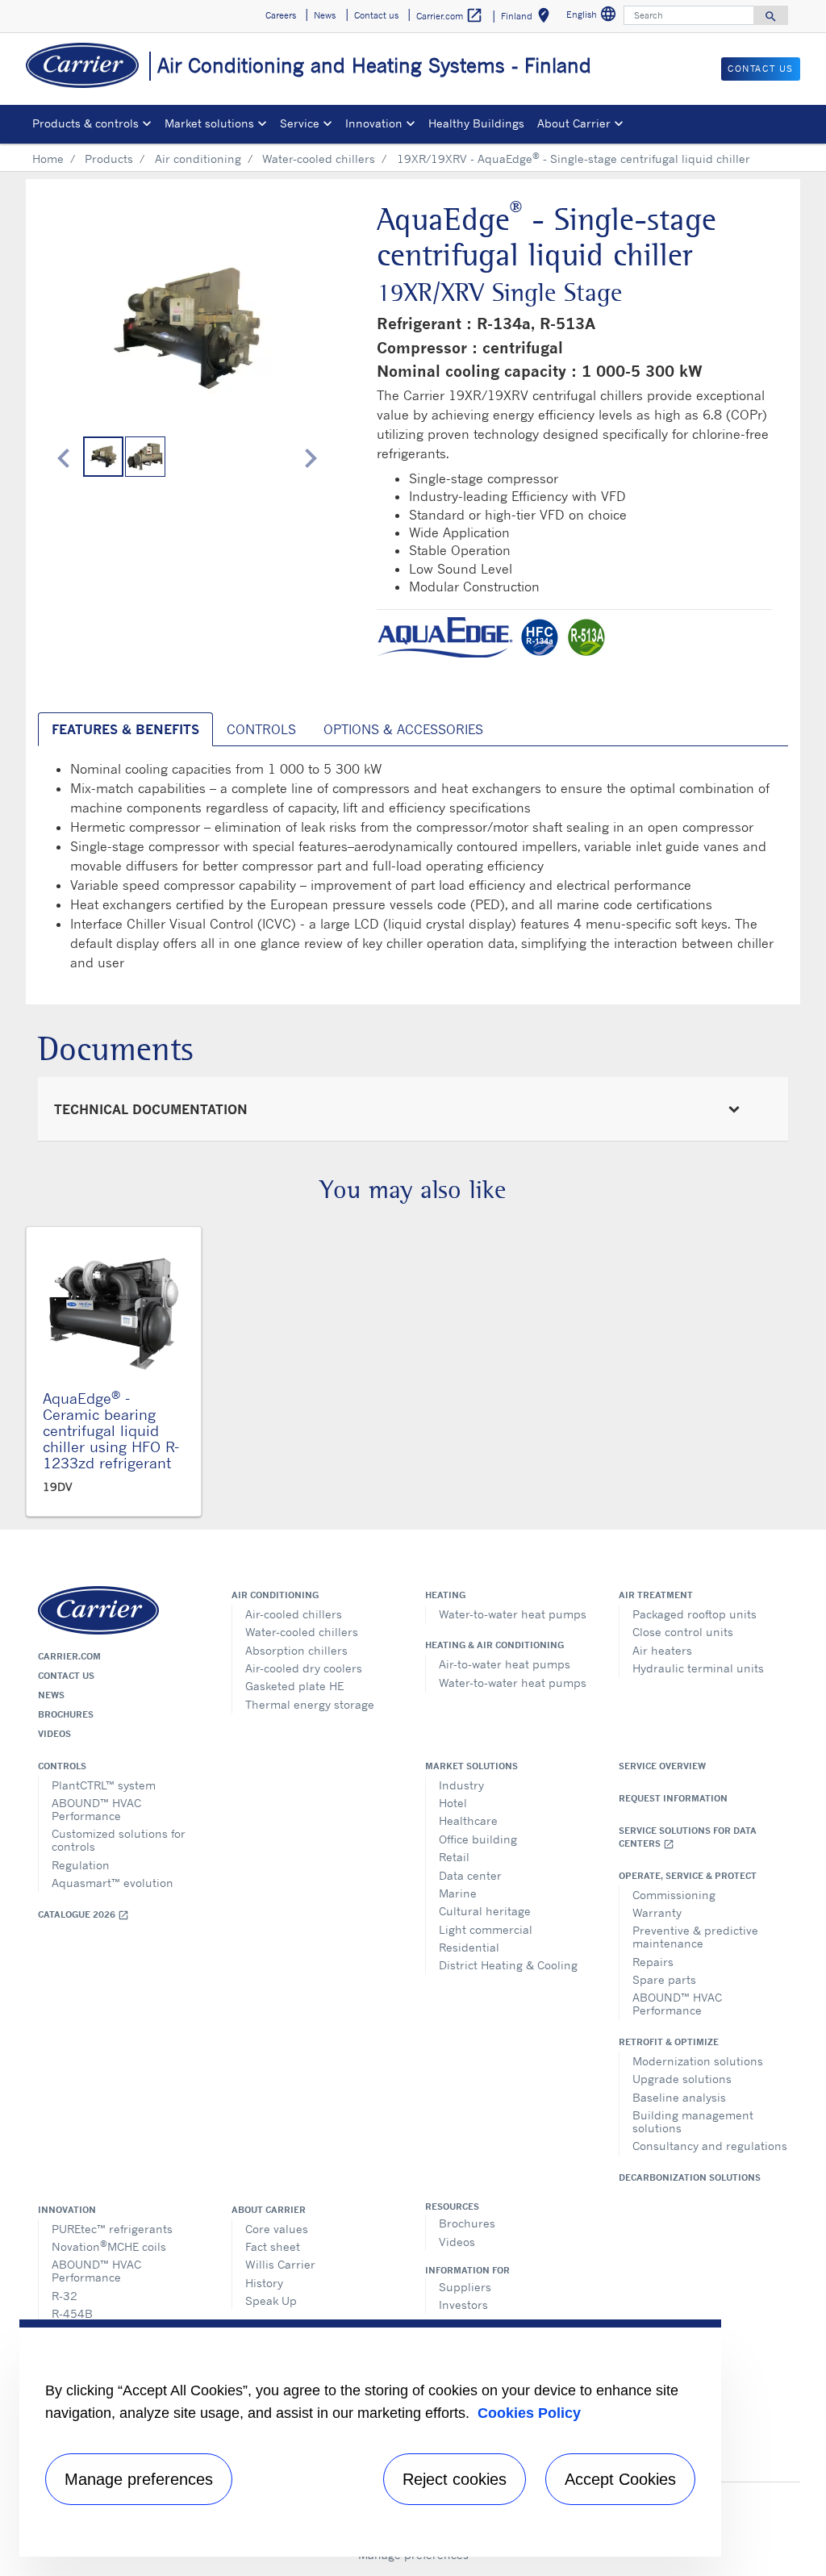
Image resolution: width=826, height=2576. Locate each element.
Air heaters (662, 1650)
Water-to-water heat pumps (513, 1614)
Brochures (66, 1714)
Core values (277, 2229)
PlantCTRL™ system (104, 1785)
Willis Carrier (280, 2264)
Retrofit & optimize (669, 2042)
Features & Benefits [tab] (125, 729)
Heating (445, 1595)
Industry (461, 1785)
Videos (54, 1734)
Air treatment (656, 1595)
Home (48, 159)
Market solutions (471, 1766)
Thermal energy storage (310, 1704)
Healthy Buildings (476, 123)
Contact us (66, 1676)
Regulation (81, 1865)
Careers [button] (281, 15)
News (51, 1695)
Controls (62, 1766)
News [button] (325, 15)
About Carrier (269, 2210)
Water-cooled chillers (319, 159)
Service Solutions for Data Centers (688, 1837)
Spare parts (664, 1979)
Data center (470, 1875)
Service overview (662, 1766)
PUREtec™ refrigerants (112, 2229)
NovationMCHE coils (109, 2246)
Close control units (683, 1632)
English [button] (593, 17)
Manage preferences (139, 2479)
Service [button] (300, 123)
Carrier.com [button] (450, 15)
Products (109, 159)
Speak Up (271, 2300)
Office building (478, 1839)
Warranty (657, 1912)
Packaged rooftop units (695, 1614)
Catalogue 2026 (83, 1915)
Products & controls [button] (86, 123)
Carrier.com (69, 1656)
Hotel (453, 1803)
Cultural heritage (485, 1911)
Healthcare (468, 1820)
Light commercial (486, 1929)
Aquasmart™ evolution (113, 1883)
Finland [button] (528, 18)
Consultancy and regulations (710, 2146)
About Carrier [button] (574, 123)
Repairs (653, 1962)
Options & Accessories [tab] (403, 729)
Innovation (67, 2210)
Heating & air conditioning (494, 1645)
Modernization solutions (698, 2061)
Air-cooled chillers (294, 1614)
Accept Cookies (620, 2479)
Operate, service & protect (688, 1876)
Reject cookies (455, 2479)
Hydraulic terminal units (698, 1668)
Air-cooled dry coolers (304, 1668)
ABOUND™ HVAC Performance (96, 1809)
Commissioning (674, 1895)
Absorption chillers (296, 1650)
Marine (458, 1893)
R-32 (65, 2296)
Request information (673, 1798)
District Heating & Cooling (508, 1965)
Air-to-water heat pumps (505, 1664)
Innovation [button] (374, 123)
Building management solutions (693, 2121)
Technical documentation (151, 1109)
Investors (463, 2305)
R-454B (72, 2313)
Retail (454, 1857)
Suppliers (465, 2287)
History (264, 2283)
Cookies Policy (529, 2413)
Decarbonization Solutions (690, 2177)
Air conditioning (198, 159)
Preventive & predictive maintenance (695, 1937)
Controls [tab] (261, 729)
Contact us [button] (376, 15)
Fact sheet (273, 2246)
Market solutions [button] (209, 123)
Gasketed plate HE (294, 1686)
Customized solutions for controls (119, 1840)
